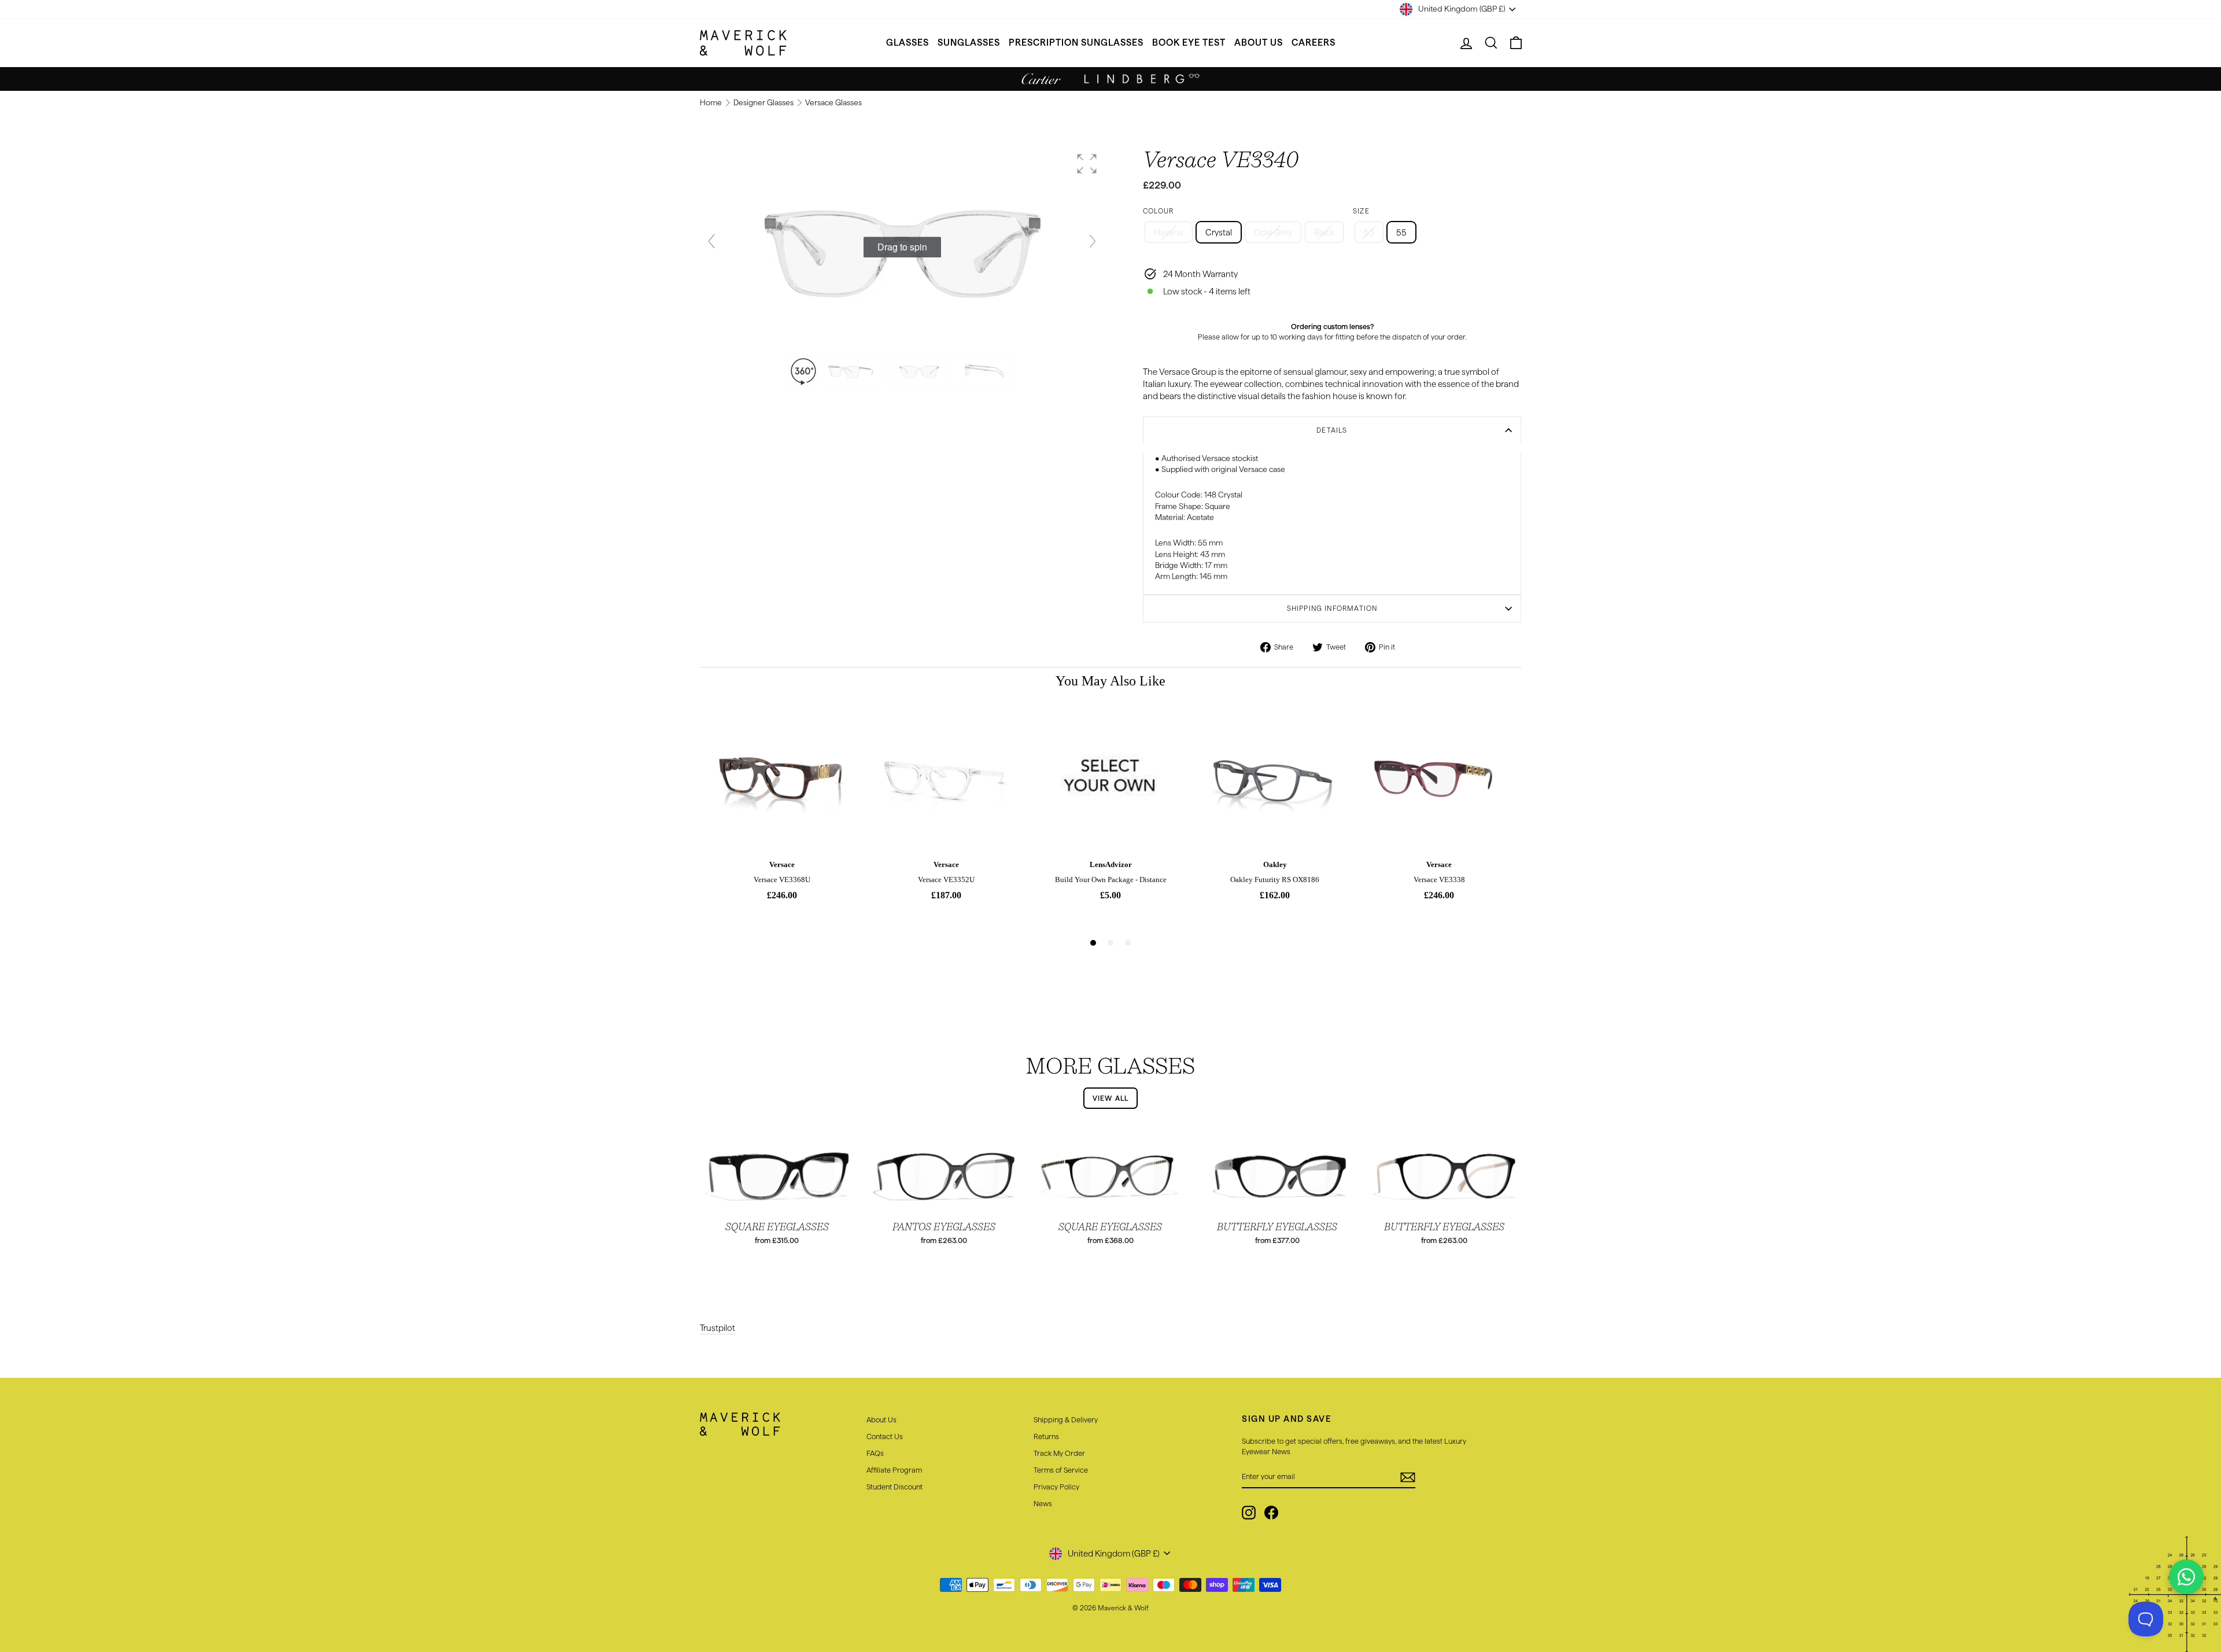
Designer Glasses (764, 103)
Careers (1314, 43)
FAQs (875, 1453)
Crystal (1219, 232)
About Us (1259, 43)
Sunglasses (969, 43)
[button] (1087, 164)
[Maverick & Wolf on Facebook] (1271, 1513)
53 (1369, 232)
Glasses (907, 43)
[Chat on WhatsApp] (2186, 1577)
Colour (1158, 211)
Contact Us (885, 1436)
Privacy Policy (1056, 1487)
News (1043, 1503)
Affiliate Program (894, 1470)
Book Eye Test (1189, 43)
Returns (1046, 1436)
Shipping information (1332, 608)
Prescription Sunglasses (1076, 43)
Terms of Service (1061, 1470)
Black (1324, 232)
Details (1332, 430)
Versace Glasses (833, 103)
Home (712, 103)
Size (1361, 211)
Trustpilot (717, 1328)
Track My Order (1059, 1453)
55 (1401, 232)
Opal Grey (1273, 232)
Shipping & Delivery (1066, 1419)
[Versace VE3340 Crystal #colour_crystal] (854, 371)
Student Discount (894, 1487)
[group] (902, 248)
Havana (1169, 232)
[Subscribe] (1408, 1477)
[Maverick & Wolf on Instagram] (1249, 1513)
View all (1111, 1098)
